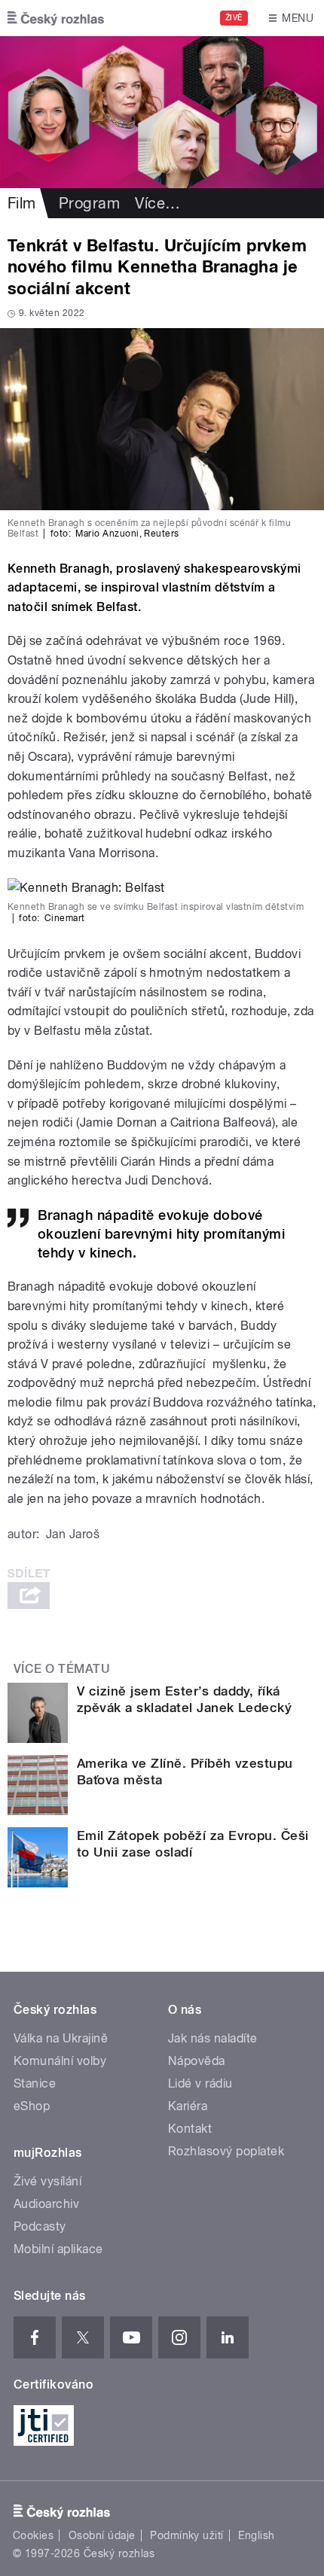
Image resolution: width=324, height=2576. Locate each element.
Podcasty (40, 2226)
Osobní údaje (102, 2535)
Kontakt (190, 2129)
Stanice (35, 2083)
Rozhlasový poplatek (226, 2151)
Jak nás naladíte (213, 2038)
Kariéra (188, 2106)
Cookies (33, 2535)
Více (157, 203)
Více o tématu (62, 1669)
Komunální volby (60, 2061)
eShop (32, 2106)
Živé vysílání (47, 2181)
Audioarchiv (46, 2204)
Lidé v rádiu (200, 2083)
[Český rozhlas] (56, 18)
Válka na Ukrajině (61, 2038)
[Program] (162, 112)
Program (89, 203)
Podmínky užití (187, 2535)
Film (22, 203)
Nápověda (197, 2061)
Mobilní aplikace (58, 2249)
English (256, 2535)
